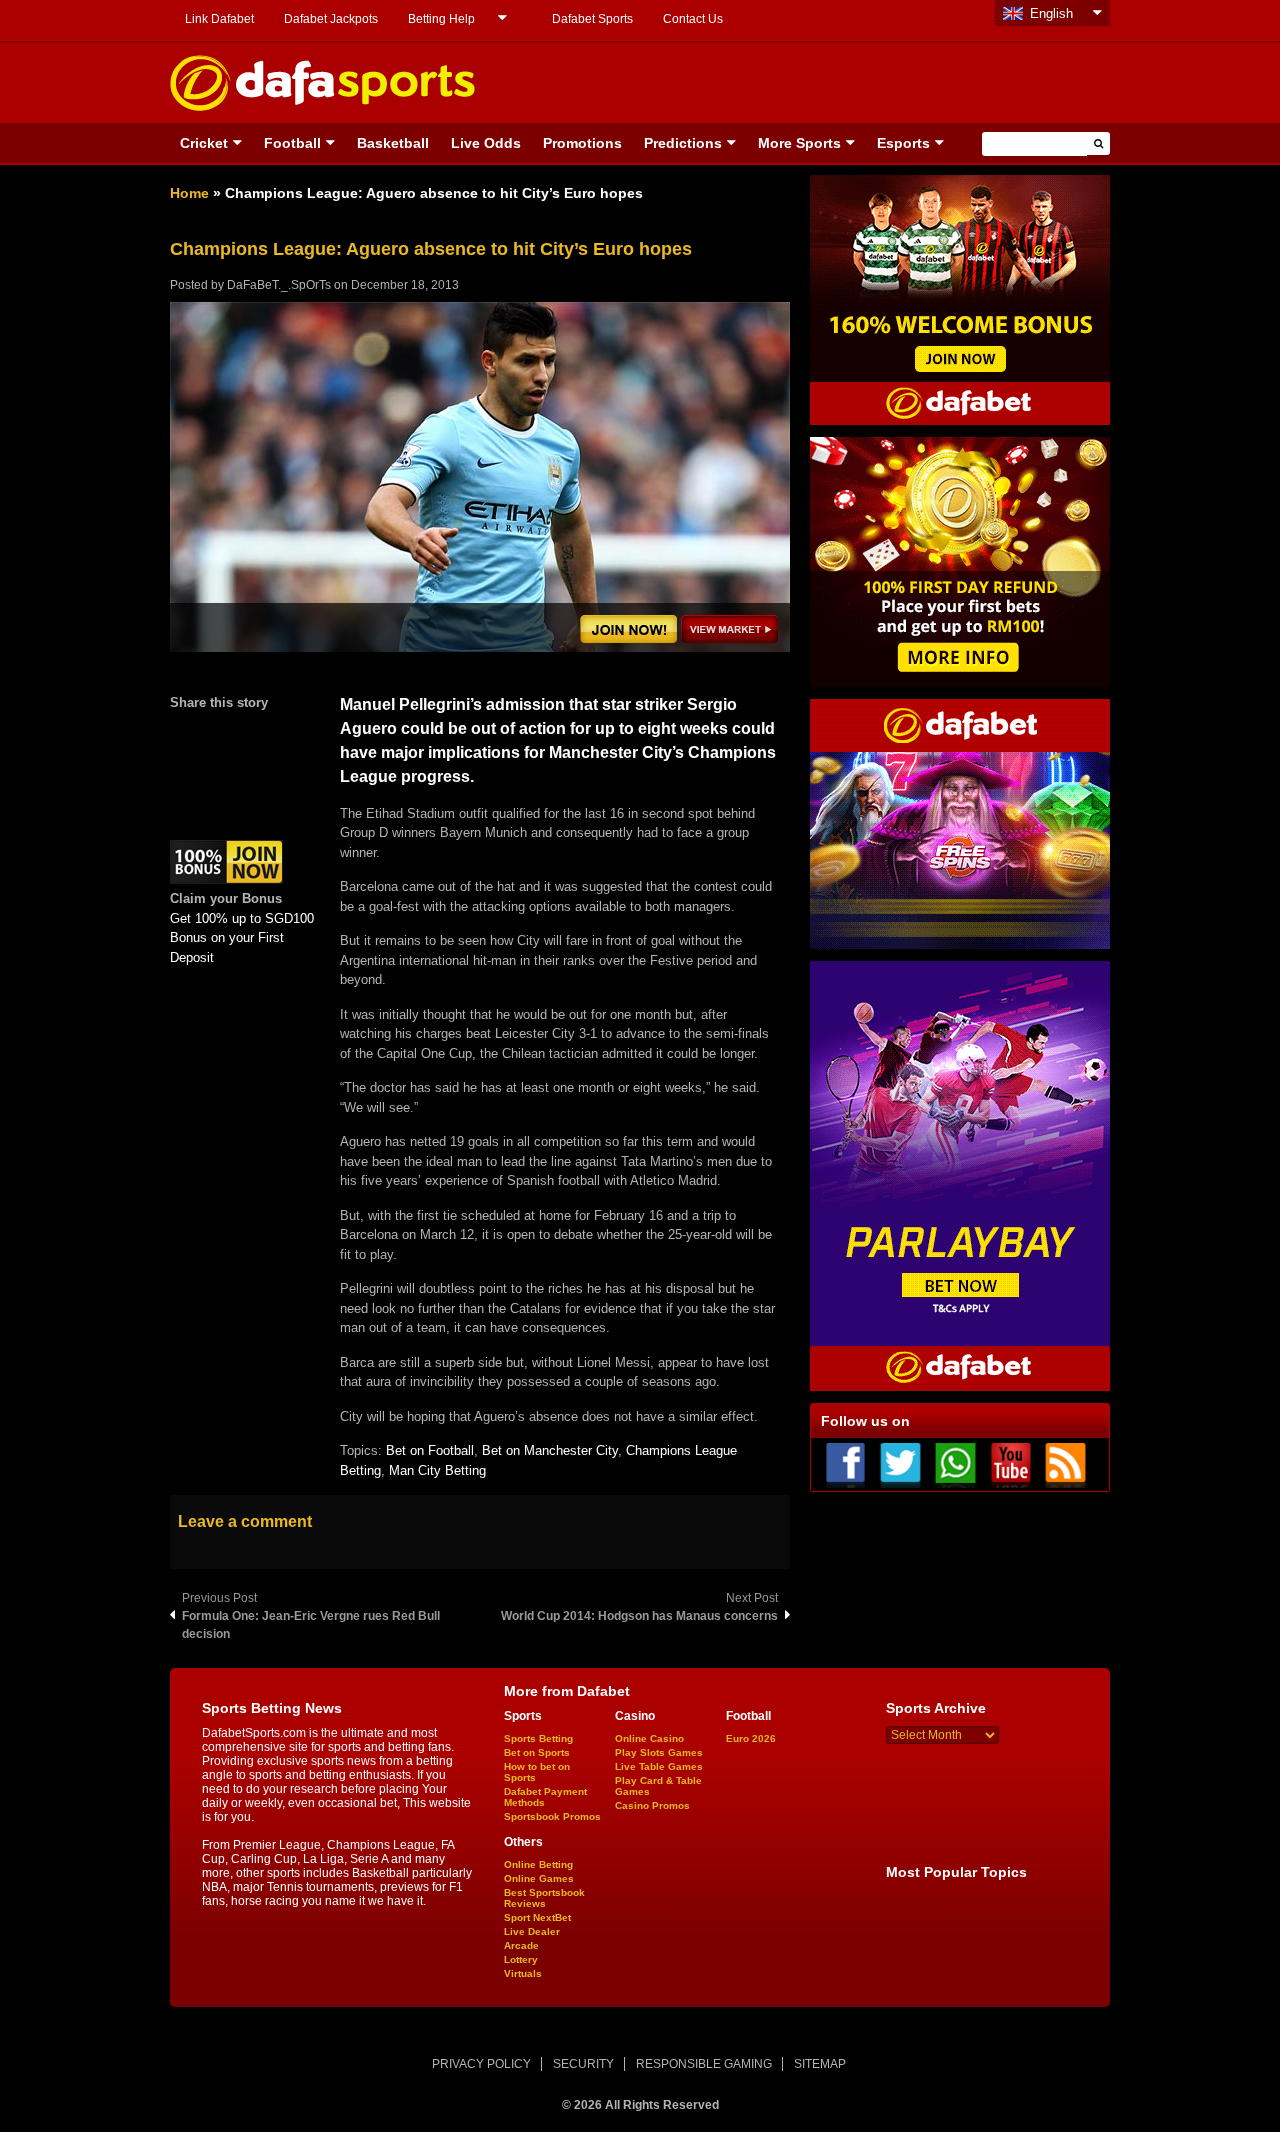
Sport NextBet (537, 1917)
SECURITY (583, 2064)
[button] (1098, 143)
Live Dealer (532, 1931)
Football (292, 143)
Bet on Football (430, 1450)
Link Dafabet (219, 19)
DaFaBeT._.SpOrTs (279, 285)
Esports (903, 143)
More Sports (799, 143)
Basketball (393, 143)
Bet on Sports (537, 1752)
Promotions (582, 143)
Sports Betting (538, 1738)
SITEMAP (820, 2064)
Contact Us (693, 19)
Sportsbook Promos (552, 1816)
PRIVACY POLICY (481, 2064)
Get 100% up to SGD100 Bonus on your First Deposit (242, 938)
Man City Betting (437, 1470)
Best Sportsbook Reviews (544, 1898)
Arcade (521, 1945)
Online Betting (538, 1864)
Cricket (204, 143)
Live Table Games (659, 1766)
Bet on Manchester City (550, 1450)
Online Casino (649, 1738)
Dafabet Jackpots (331, 19)
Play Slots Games (659, 1752)
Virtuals (523, 1973)
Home (189, 193)
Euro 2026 (751, 1738)
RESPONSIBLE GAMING (704, 2064)
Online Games (539, 1878)
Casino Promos (652, 1805)
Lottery (521, 1959)
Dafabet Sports (592, 19)
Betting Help (441, 19)
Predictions (683, 143)
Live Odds (486, 143)
